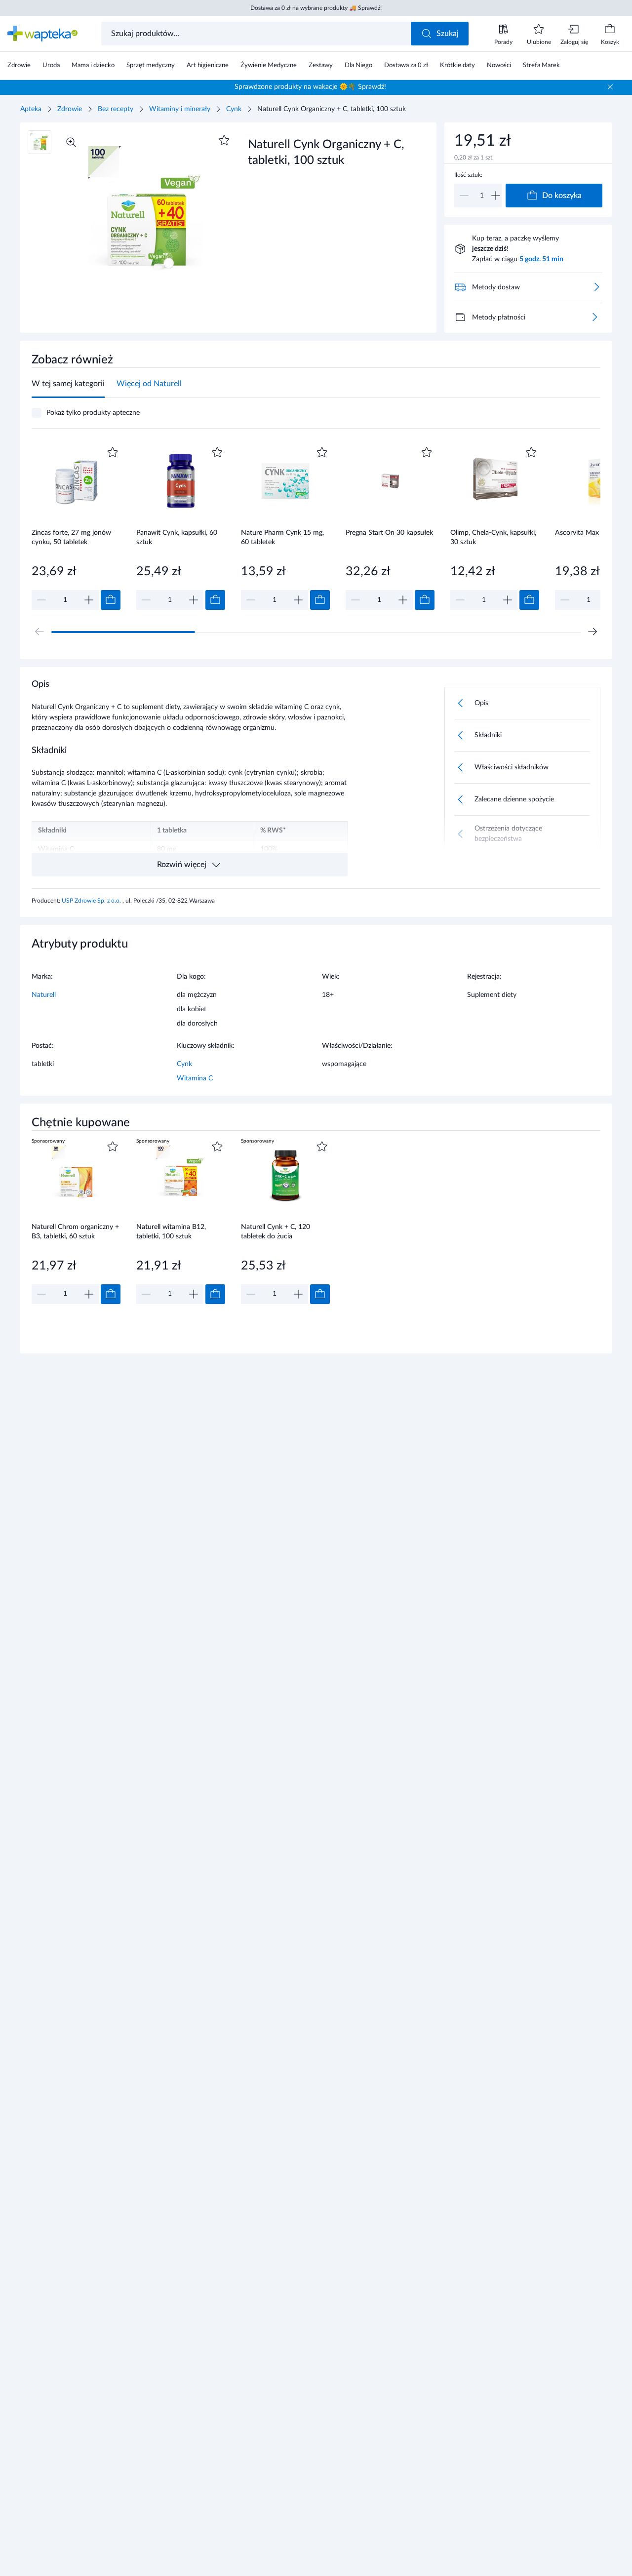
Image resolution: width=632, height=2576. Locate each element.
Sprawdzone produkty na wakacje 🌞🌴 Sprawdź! (310, 87)
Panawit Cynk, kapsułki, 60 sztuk (177, 537)
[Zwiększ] (496, 196)
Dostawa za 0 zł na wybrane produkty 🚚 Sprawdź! (316, 8)
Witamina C (195, 1078)
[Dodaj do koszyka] (111, 600)
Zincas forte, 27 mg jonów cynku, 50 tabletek (71, 537)
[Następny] (592, 632)
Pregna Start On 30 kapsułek (389, 533)
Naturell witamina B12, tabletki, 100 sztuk (171, 1232)
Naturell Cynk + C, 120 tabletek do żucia (276, 1232)
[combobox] (257, 34)
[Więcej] (594, 317)
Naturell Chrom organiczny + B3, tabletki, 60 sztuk (75, 1232)
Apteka (31, 109)
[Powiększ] (71, 142)
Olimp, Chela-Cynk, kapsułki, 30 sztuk (493, 537)
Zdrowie (70, 109)
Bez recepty (116, 109)
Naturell (44, 995)
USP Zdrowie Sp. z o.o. (92, 901)
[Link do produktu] (76, 527)
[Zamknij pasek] (610, 87)
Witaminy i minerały (180, 109)
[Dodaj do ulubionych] (224, 140)
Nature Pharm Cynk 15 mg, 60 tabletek (282, 537)
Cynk (234, 109)
